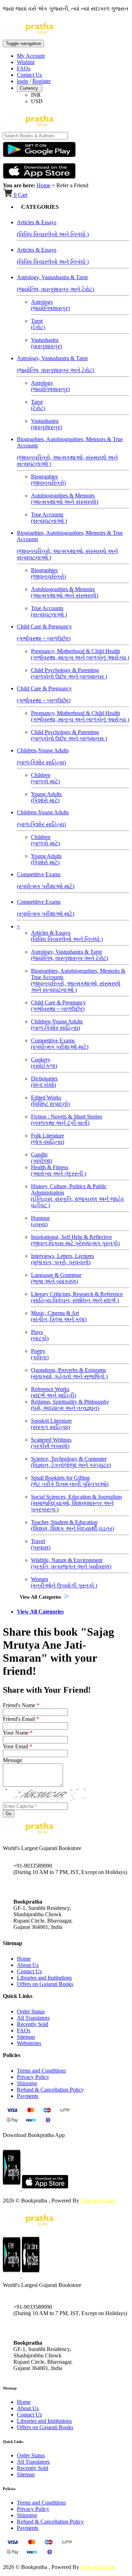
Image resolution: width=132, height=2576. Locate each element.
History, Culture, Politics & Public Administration (77, 1196)
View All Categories (40, 1597)
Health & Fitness (59, 1170)
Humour (40, 1221)
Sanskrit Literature (51, 1424)
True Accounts (49, 518)
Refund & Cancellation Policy (50, 2090)
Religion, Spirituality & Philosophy (70, 1405)
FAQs (24, 68)
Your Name (18, 1733)
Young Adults (46, 797)
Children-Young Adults (57, 1025)
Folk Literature (48, 1139)
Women (64, 1582)
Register (42, 81)
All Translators (33, 2018)
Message (12, 1760)
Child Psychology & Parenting (69, 673)
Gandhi (42, 1158)
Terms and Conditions (41, 2071)
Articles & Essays (67, 936)
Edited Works (50, 1101)
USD (37, 101)
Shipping (27, 2083)
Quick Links (13, 2442)
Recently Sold (33, 2024)
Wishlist (26, 62)
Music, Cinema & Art (59, 1316)
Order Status (31, 2011)
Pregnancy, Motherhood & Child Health (80, 654)
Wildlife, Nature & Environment (71, 1563)
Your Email (18, 1746)
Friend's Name (21, 1705)
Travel (41, 1544)
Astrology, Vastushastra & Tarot (70, 955)
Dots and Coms (98, 2201)
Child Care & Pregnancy (58, 1006)
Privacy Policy (33, 2077)
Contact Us (29, 75)
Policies (9, 2489)
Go (9, 1814)
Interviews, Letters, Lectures (62, 1259)
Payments (28, 2096)
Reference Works (54, 1392)
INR (36, 95)
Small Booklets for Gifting (70, 1481)
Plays (40, 1335)
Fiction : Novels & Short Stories (67, 1120)
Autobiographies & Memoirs (65, 499)
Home (43, 185)
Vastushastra (46, 343)
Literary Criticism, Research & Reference (77, 1297)
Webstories (29, 2043)
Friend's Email (21, 1719)
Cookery (44, 1063)
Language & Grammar (56, 1278)
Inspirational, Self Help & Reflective (75, 1240)
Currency (30, 88)
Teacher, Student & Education (73, 1525)
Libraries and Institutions (44, 1978)
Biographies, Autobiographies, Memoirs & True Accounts (78, 980)
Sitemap (26, 2037)
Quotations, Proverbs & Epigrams (69, 1373)
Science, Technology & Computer (71, 1462)
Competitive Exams (60, 1044)
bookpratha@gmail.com (40, 1887)
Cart (21, 195)
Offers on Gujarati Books (45, 1984)
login (23, 81)
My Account (31, 56)
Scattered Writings (51, 1443)
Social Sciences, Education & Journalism (76, 1503)
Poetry (40, 1354)
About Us (28, 1965)
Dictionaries (44, 1082)
